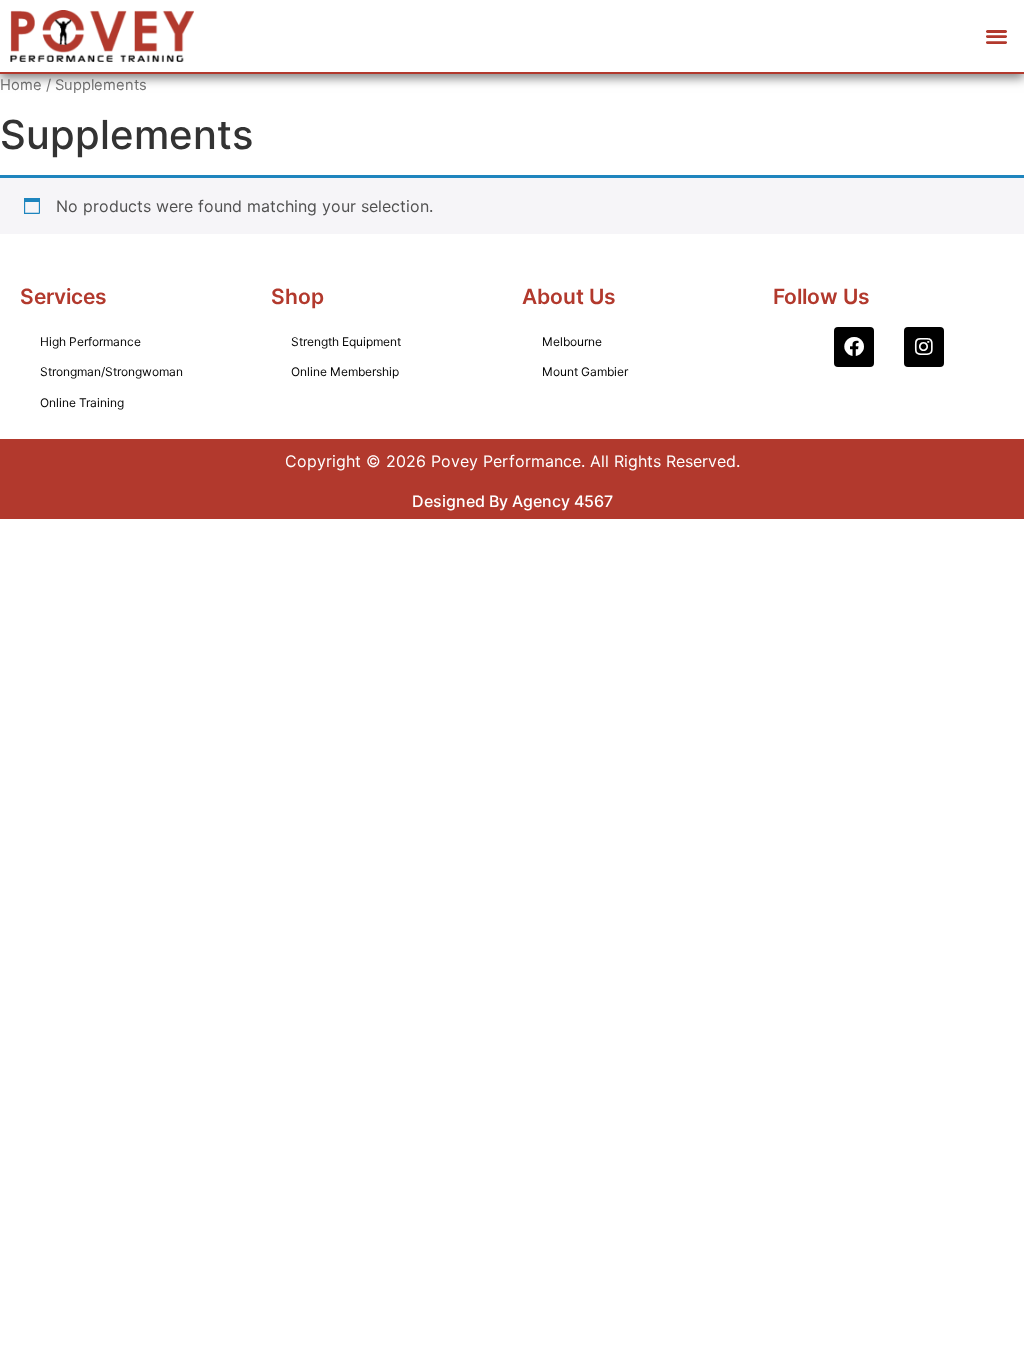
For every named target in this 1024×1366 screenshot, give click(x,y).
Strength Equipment (346, 341)
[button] (997, 36)
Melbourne (572, 341)
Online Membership (345, 371)
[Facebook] (854, 347)
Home (21, 85)
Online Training (82, 402)
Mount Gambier (585, 371)
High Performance (90, 341)
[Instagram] (924, 347)
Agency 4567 (562, 501)
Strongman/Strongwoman (111, 371)
